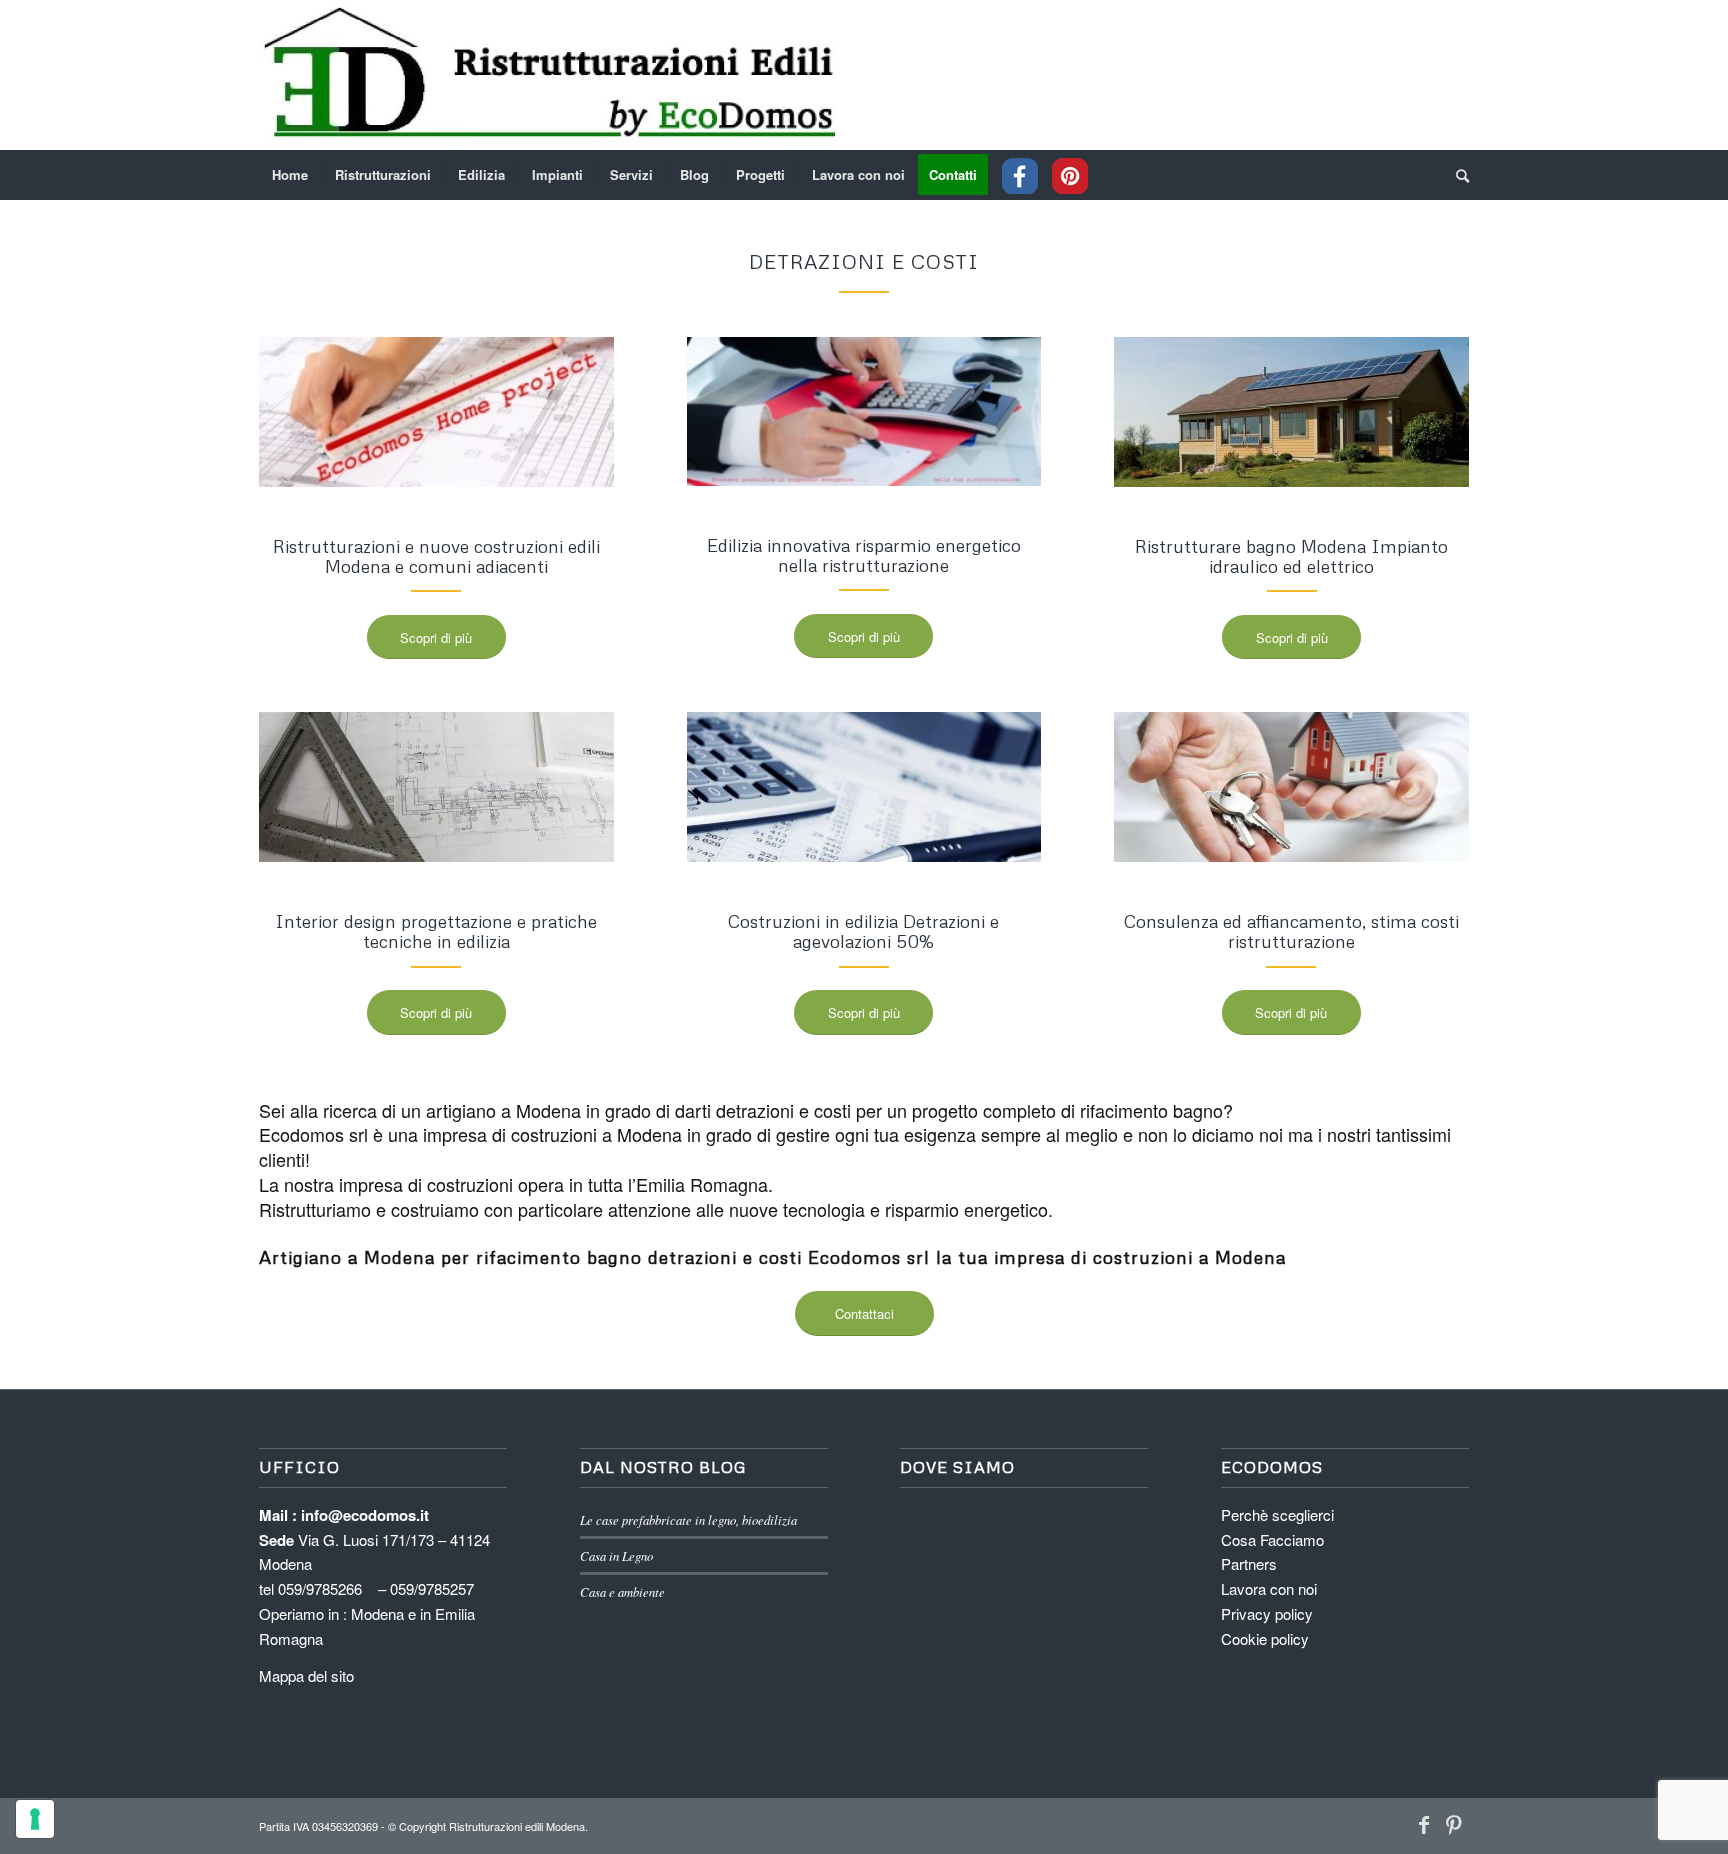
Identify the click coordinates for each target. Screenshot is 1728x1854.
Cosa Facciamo (1272, 1539)
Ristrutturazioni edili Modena (517, 1826)
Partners (1249, 1563)
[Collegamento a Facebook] (1424, 1824)
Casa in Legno (616, 1555)
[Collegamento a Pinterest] (1454, 1824)
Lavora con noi (1269, 1588)
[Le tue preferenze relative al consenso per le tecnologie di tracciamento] (35, 1819)
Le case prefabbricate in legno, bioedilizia (688, 1519)
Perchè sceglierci (1277, 1514)
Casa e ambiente (622, 1591)
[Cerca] (1456, 175)
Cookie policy (1265, 1638)
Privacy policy (1267, 1613)
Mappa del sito (306, 1675)
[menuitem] (290, 175)
